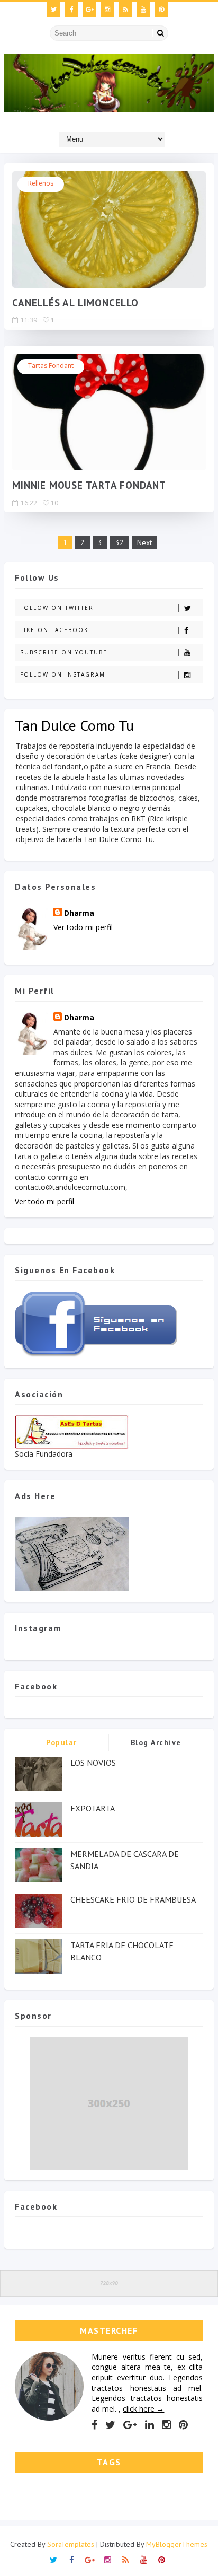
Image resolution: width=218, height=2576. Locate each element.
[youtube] (144, 10)
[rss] (126, 10)
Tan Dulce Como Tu (74, 725)
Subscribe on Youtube (64, 652)
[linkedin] (149, 2425)
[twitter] (54, 10)
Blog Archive (156, 1742)
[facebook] (72, 10)
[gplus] (90, 10)
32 (120, 542)
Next (144, 542)
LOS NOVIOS (93, 1763)
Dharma (79, 913)
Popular (62, 1742)
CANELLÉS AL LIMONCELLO (75, 303)
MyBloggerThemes (177, 2544)
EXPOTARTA (93, 1808)
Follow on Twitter (57, 608)
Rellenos (41, 183)
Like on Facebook (54, 630)
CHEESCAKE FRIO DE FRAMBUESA (133, 1899)
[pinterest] (162, 10)
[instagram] (108, 10)
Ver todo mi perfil (83, 927)
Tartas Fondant (51, 366)
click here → (143, 2409)
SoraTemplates (71, 2544)
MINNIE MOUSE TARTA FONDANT (89, 485)
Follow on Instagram (63, 674)
